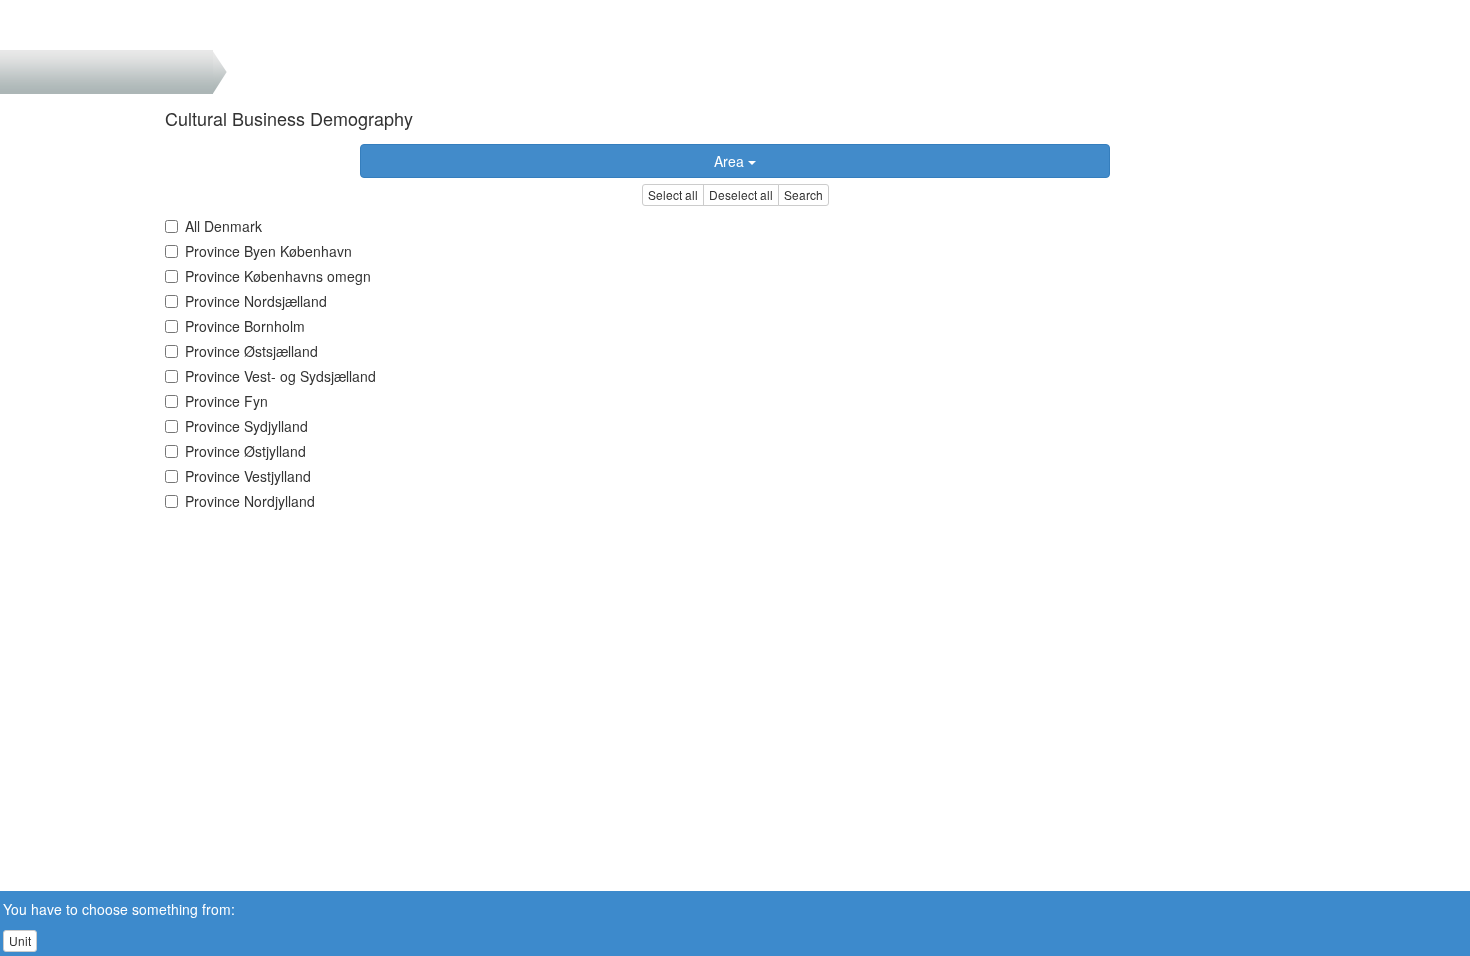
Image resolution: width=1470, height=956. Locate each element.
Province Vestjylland (248, 476)
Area (731, 161)
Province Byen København (268, 251)
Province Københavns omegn (278, 276)
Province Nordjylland (250, 501)
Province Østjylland (245, 451)
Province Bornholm (245, 326)
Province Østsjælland (251, 351)
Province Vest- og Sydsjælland (280, 376)
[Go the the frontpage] (48, 25)
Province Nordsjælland (256, 301)
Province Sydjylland (246, 426)
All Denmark (223, 226)
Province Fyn (226, 401)
